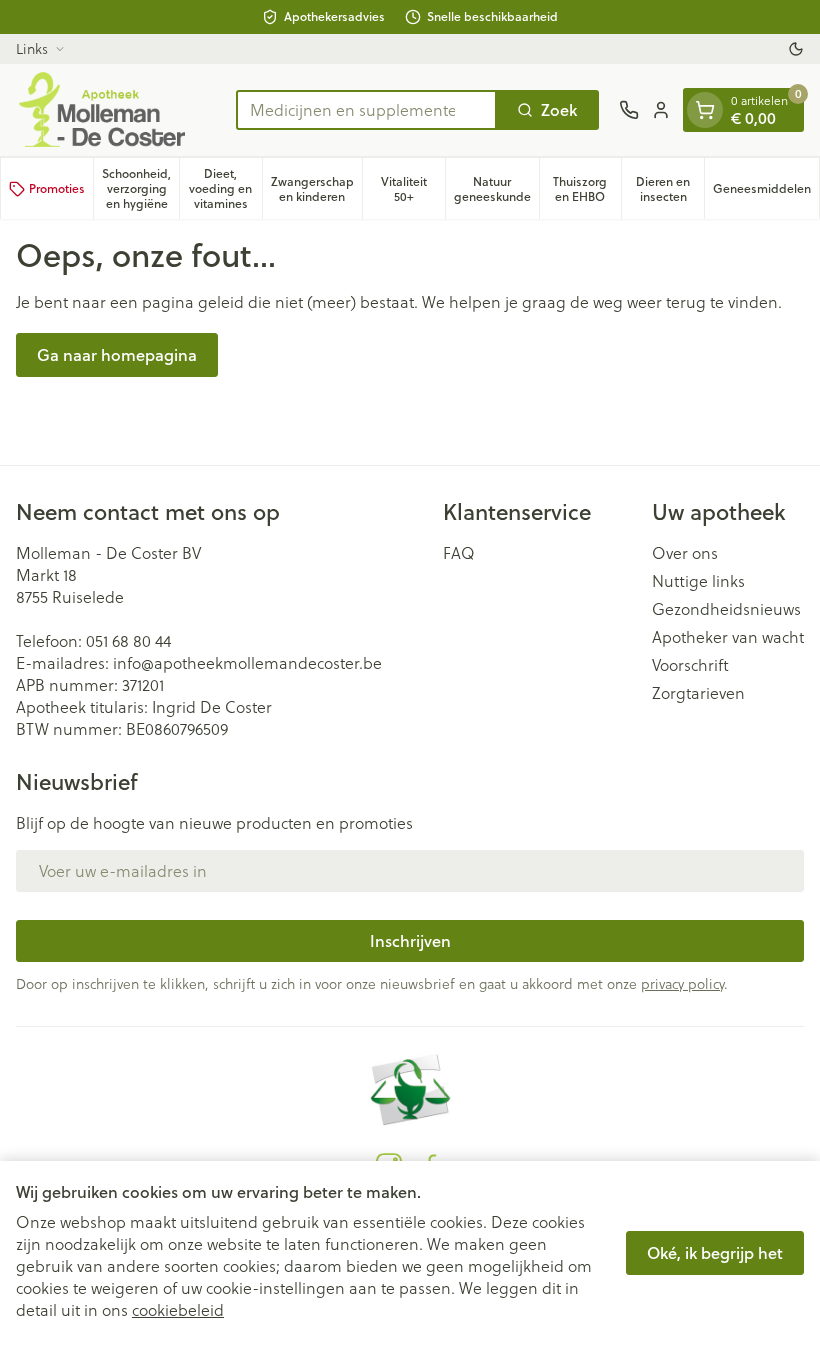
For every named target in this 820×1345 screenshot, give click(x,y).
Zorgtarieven (698, 693)
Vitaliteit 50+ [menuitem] (413, 189)
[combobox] (366, 110)
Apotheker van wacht (728, 637)
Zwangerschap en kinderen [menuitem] (316, 189)
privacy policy (682, 984)
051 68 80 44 (128, 641)
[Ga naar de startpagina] (116, 110)
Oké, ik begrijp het (715, 1252)
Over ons (685, 553)
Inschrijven (410, 940)
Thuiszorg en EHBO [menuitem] (587, 189)
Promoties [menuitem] (57, 188)
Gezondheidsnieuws (726, 609)
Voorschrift (690, 665)
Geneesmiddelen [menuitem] (766, 192)
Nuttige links (698, 581)
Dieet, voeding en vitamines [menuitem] (225, 188)
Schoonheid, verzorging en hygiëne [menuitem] (140, 188)
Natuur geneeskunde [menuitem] (496, 189)
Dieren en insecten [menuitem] (670, 189)
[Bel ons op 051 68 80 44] (629, 110)
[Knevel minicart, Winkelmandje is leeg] (705, 110)
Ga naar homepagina (117, 354)
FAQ (459, 553)
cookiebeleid (178, 1310)
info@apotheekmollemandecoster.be (247, 663)
